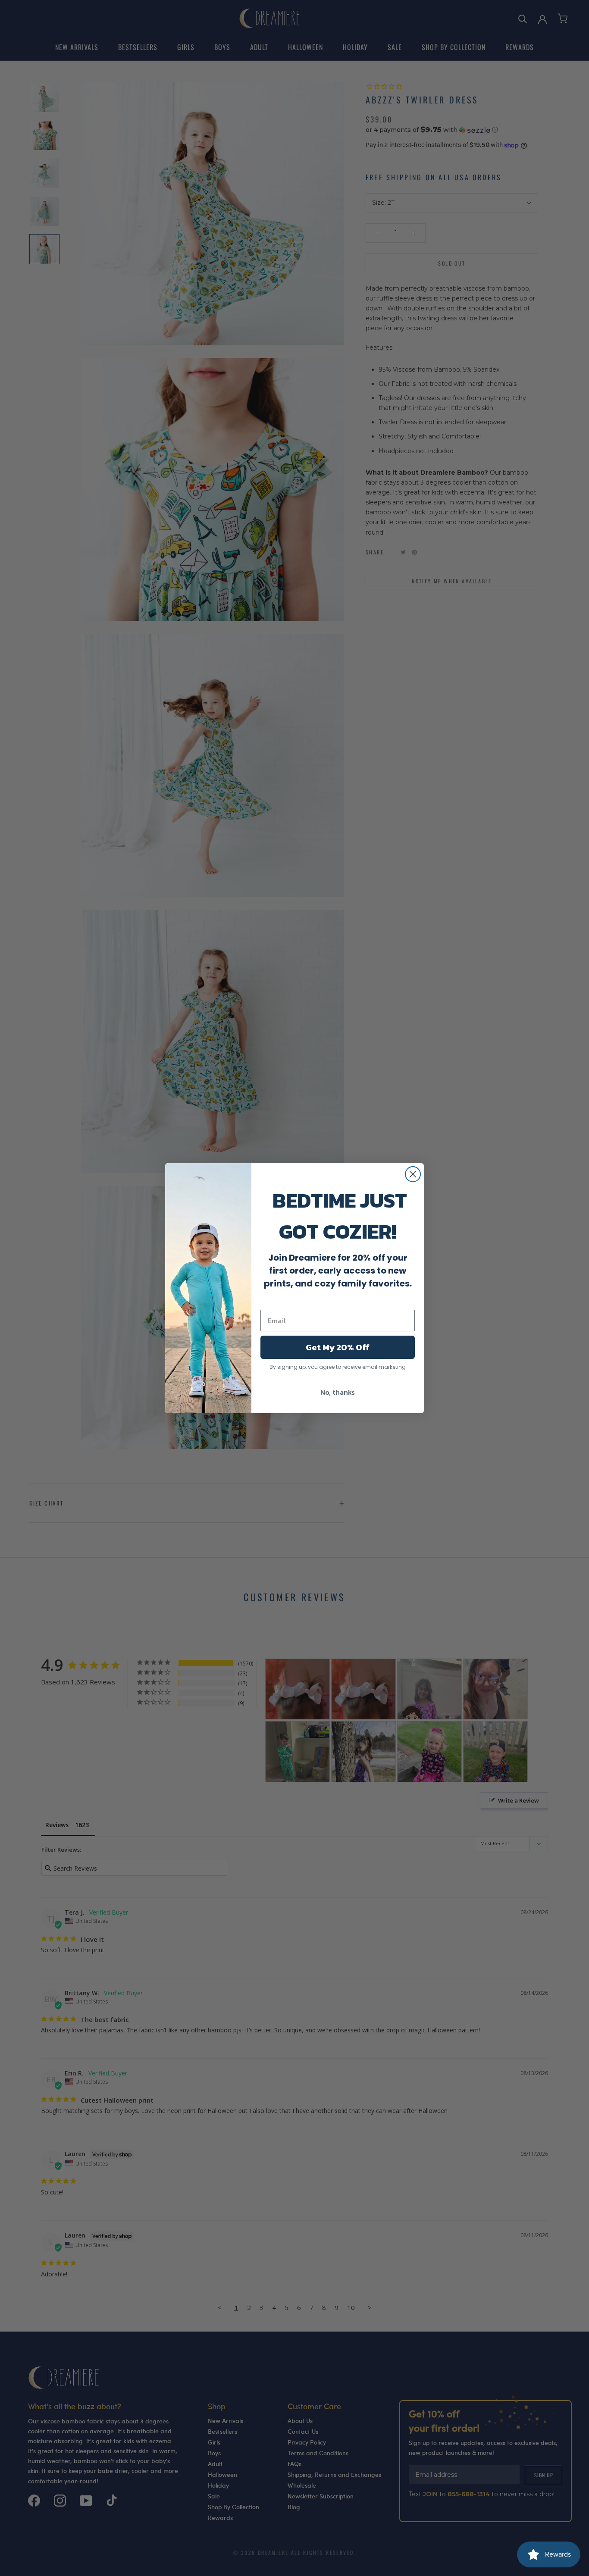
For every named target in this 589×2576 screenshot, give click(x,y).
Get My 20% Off (338, 1347)
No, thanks (338, 1392)
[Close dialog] (413, 1174)
